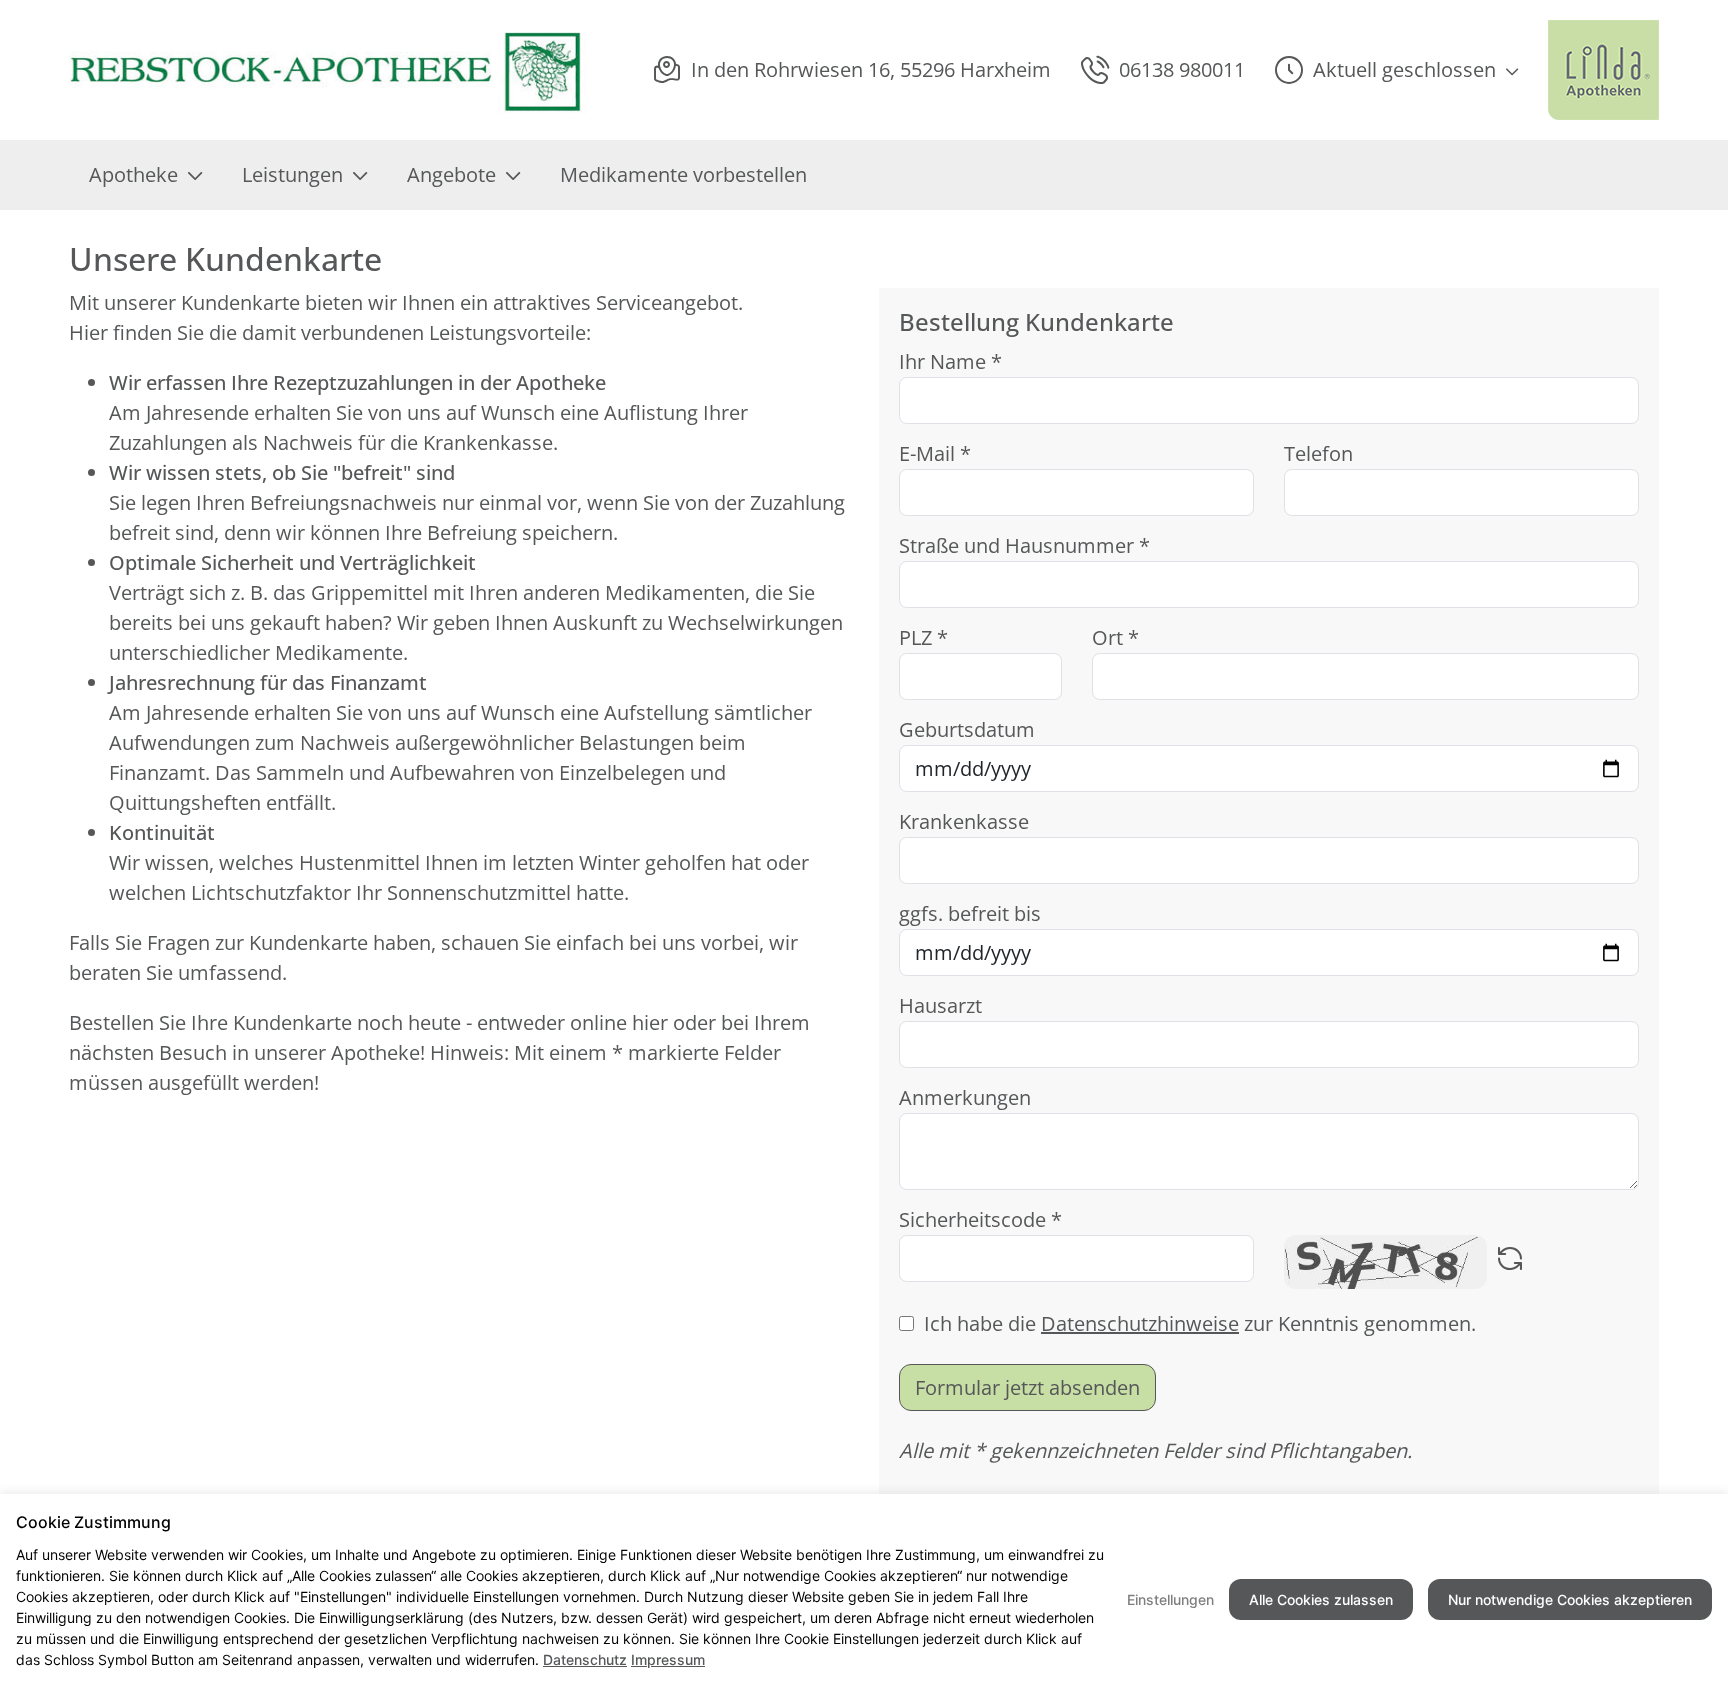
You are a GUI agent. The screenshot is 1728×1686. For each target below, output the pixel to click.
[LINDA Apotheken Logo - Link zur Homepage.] (1603, 70)
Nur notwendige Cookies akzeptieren (1570, 1599)
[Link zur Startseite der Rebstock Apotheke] (328, 70)
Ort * (1115, 637)
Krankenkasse (964, 821)
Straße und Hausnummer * (1024, 545)
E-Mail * (935, 453)
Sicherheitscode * (980, 1219)
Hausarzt (940, 1005)
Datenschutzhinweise (1140, 1323)
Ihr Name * (950, 361)
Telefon (1318, 453)
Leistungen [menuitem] (292, 174)
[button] (1396, 70)
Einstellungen (1170, 1599)
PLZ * (923, 637)
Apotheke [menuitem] (133, 174)
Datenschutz (585, 1659)
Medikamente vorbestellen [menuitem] (683, 174)
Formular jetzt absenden (1027, 1387)
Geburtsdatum (967, 729)
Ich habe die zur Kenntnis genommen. (1200, 1323)
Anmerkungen (965, 1097)
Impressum (668, 1659)
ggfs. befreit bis (970, 913)
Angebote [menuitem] (451, 174)
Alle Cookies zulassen (1321, 1599)
